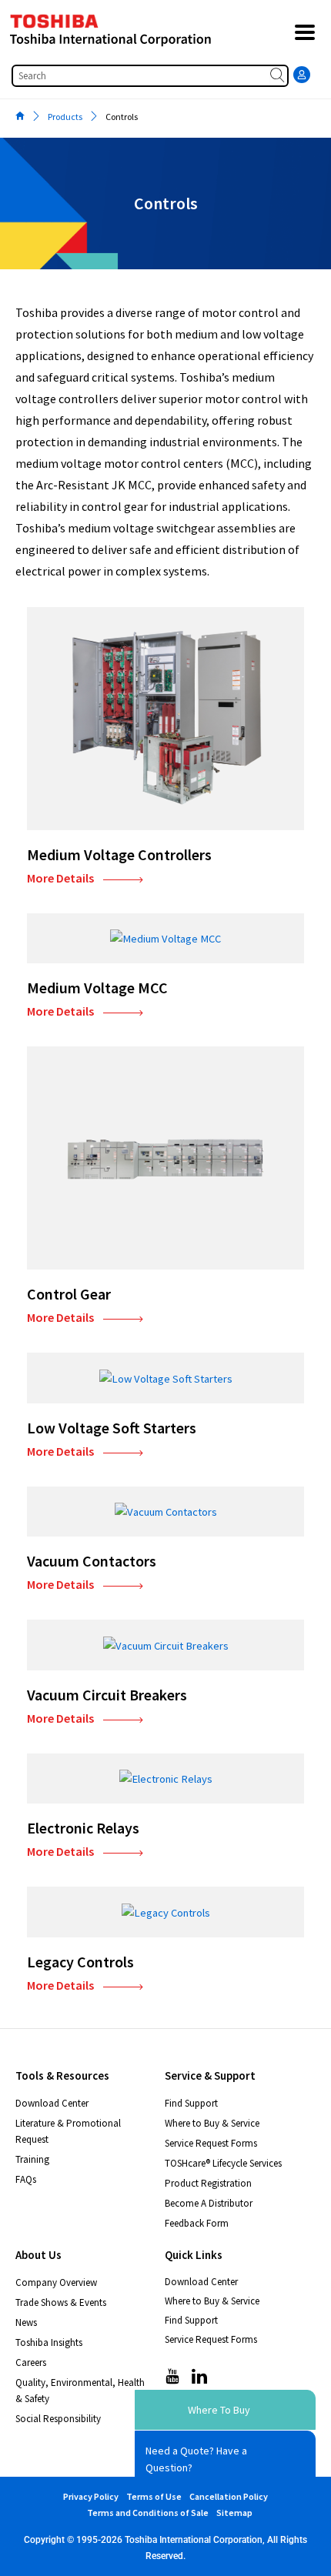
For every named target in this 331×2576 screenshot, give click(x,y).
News (26, 2322)
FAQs (26, 2179)
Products (65, 117)
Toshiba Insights (49, 2342)
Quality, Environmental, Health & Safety (80, 2391)
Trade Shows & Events (61, 2302)
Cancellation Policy (229, 2496)
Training (32, 2159)
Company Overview (56, 2282)
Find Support (191, 2103)
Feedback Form (197, 2223)
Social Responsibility (58, 2419)
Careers (31, 2362)
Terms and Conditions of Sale (148, 2513)
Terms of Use (154, 2496)
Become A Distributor (209, 2203)
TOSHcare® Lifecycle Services (223, 2163)
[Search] (279, 76)
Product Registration (208, 2183)
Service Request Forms (211, 2143)
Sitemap (234, 2513)
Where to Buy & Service (212, 2123)
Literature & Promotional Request (68, 2131)
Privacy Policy (91, 2496)
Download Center (52, 2103)
